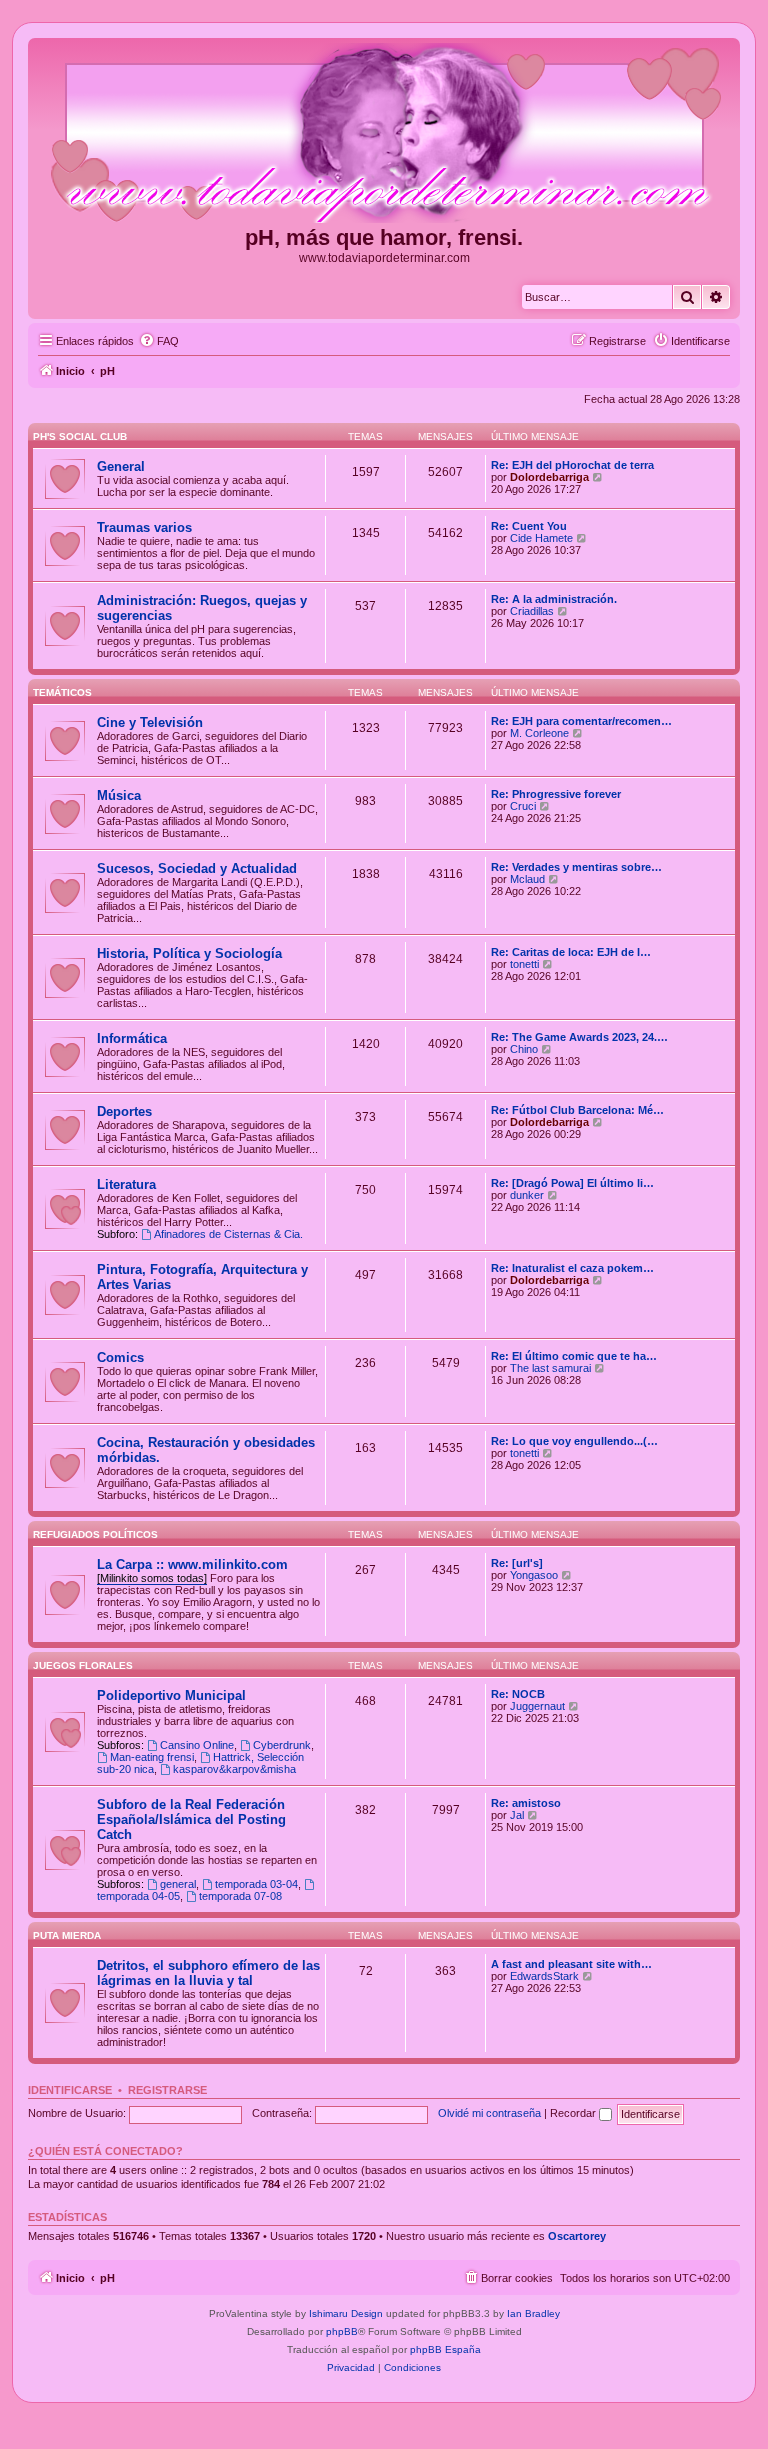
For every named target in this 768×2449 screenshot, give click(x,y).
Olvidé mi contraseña (489, 2113)
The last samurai (550, 1368)
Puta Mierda (67, 1935)
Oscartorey (577, 2236)
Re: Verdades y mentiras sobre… (576, 867)
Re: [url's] (517, 1563)
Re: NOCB (518, 1694)
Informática (132, 1038)
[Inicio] (384, 134)
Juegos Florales (83, 1665)
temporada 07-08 (240, 1896)
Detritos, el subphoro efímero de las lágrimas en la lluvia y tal (208, 1973)
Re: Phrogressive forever (556, 794)
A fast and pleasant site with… (571, 1964)
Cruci (523, 806)
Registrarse (167, 2090)
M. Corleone (539, 733)
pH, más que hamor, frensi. (384, 237)
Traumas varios (144, 527)
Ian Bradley (533, 2313)
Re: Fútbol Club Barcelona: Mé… (577, 1110)
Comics (120, 1357)
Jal (517, 1815)
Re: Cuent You (529, 526)
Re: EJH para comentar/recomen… (581, 721)
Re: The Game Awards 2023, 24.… (579, 1037)
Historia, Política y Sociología (189, 953)
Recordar (574, 2113)
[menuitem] (159, 341)
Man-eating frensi (152, 1757)
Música (119, 795)
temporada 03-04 (256, 1884)
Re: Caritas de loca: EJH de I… (571, 952)
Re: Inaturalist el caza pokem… (572, 1268)
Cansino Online (197, 1745)
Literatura (126, 1184)
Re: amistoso (526, 1803)
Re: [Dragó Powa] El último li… (572, 1183)
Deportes (124, 1111)
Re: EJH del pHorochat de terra (572, 465)
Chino (524, 1049)
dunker (527, 1195)
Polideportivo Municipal (171, 1695)
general (178, 1884)
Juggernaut (537, 1706)
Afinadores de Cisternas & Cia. (228, 1234)
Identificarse (70, 2090)
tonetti (524, 964)
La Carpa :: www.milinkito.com (192, 1564)
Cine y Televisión (150, 722)
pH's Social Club (80, 436)
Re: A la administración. (554, 599)
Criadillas (532, 611)
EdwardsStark (544, 1976)
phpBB (342, 2331)
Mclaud (527, 879)
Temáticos (62, 692)
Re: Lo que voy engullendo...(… (574, 1441)
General (121, 466)
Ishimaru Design (346, 2313)
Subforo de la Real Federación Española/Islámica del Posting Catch (191, 1819)
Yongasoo (534, 1575)
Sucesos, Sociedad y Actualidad (197, 868)
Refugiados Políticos (95, 1534)
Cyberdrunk (282, 1745)
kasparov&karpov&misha (234, 1769)
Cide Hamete (541, 538)
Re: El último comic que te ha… (574, 1356)
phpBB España (445, 2349)
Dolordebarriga (549, 477)
